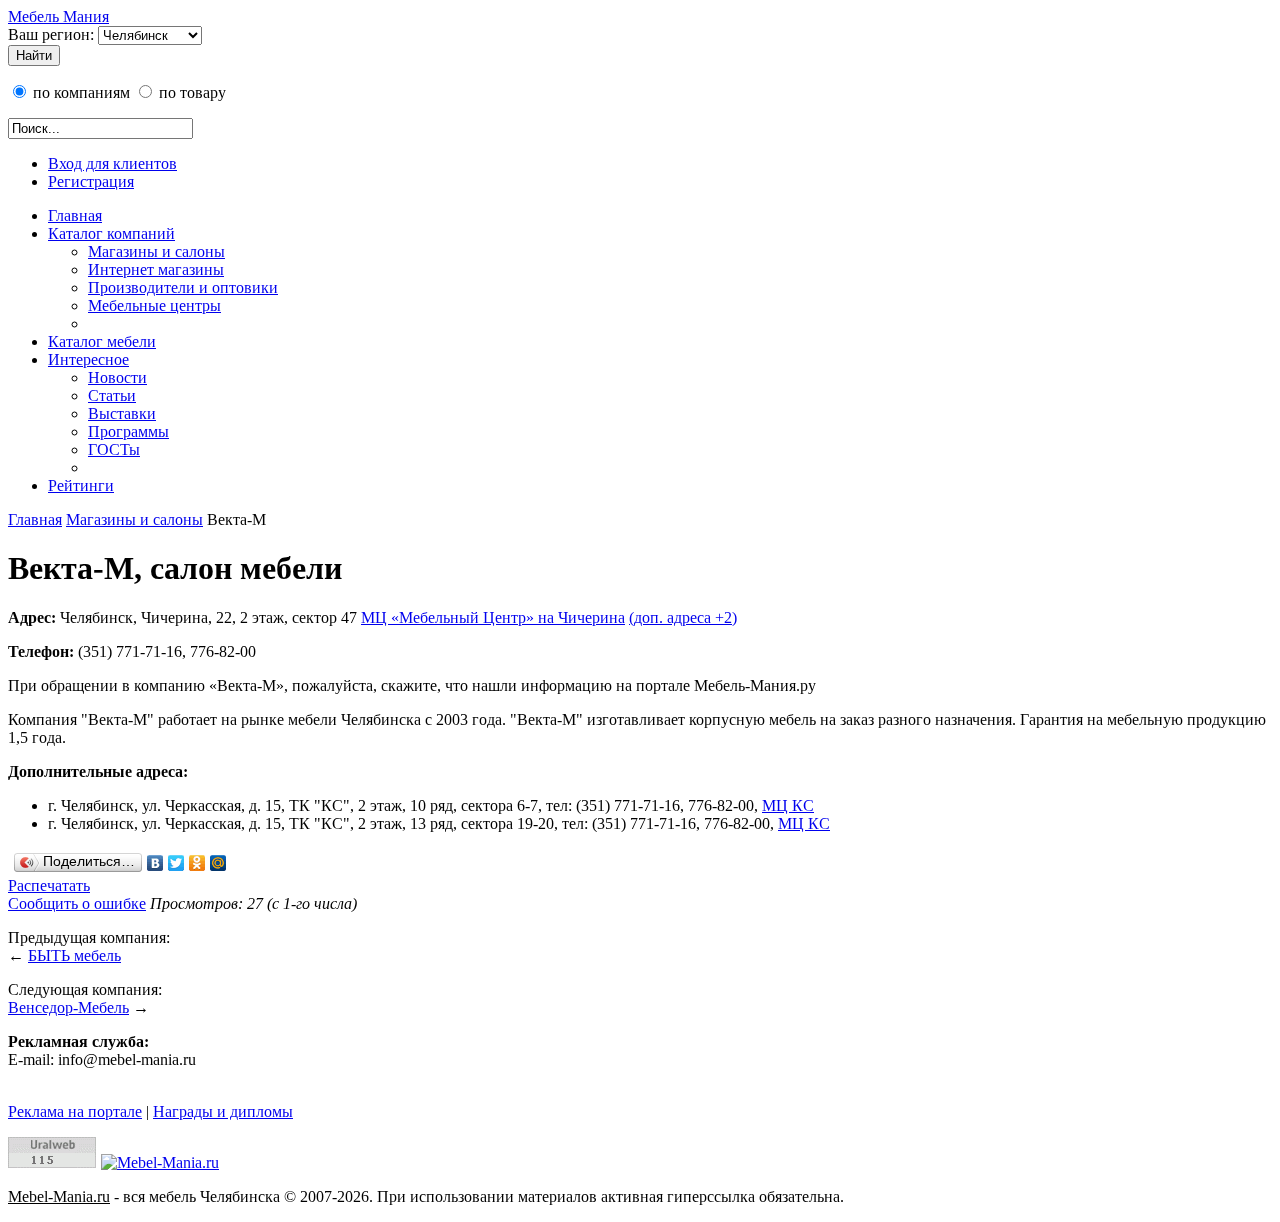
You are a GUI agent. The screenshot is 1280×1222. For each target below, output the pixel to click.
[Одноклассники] (197, 863)
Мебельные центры (154, 305)
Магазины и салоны (156, 251)
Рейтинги (81, 485)
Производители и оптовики (183, 287)
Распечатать (49, 885)
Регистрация (91, 181)
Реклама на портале (75, 1111)
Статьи (112, 395)
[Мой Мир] (218, 863)
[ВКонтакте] (155, 863)
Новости (117, 377)
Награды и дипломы (223, 1111)
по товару (190, 92)
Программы (128, 431)
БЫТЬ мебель (74, 955)
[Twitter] (176, 863)
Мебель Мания (58, 16)
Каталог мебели (102, 341)
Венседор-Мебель (68, 1007)
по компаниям (79, 92)
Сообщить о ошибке (77, 903)
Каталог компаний (111, 233)
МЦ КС (788, 805)
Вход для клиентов (112, 163)
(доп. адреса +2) (683, 617)
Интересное (88, 359)
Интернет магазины (156, 269)
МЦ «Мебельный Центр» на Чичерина (493, 617)
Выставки (122, 413)
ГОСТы (114, 449)
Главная (75, 215)
